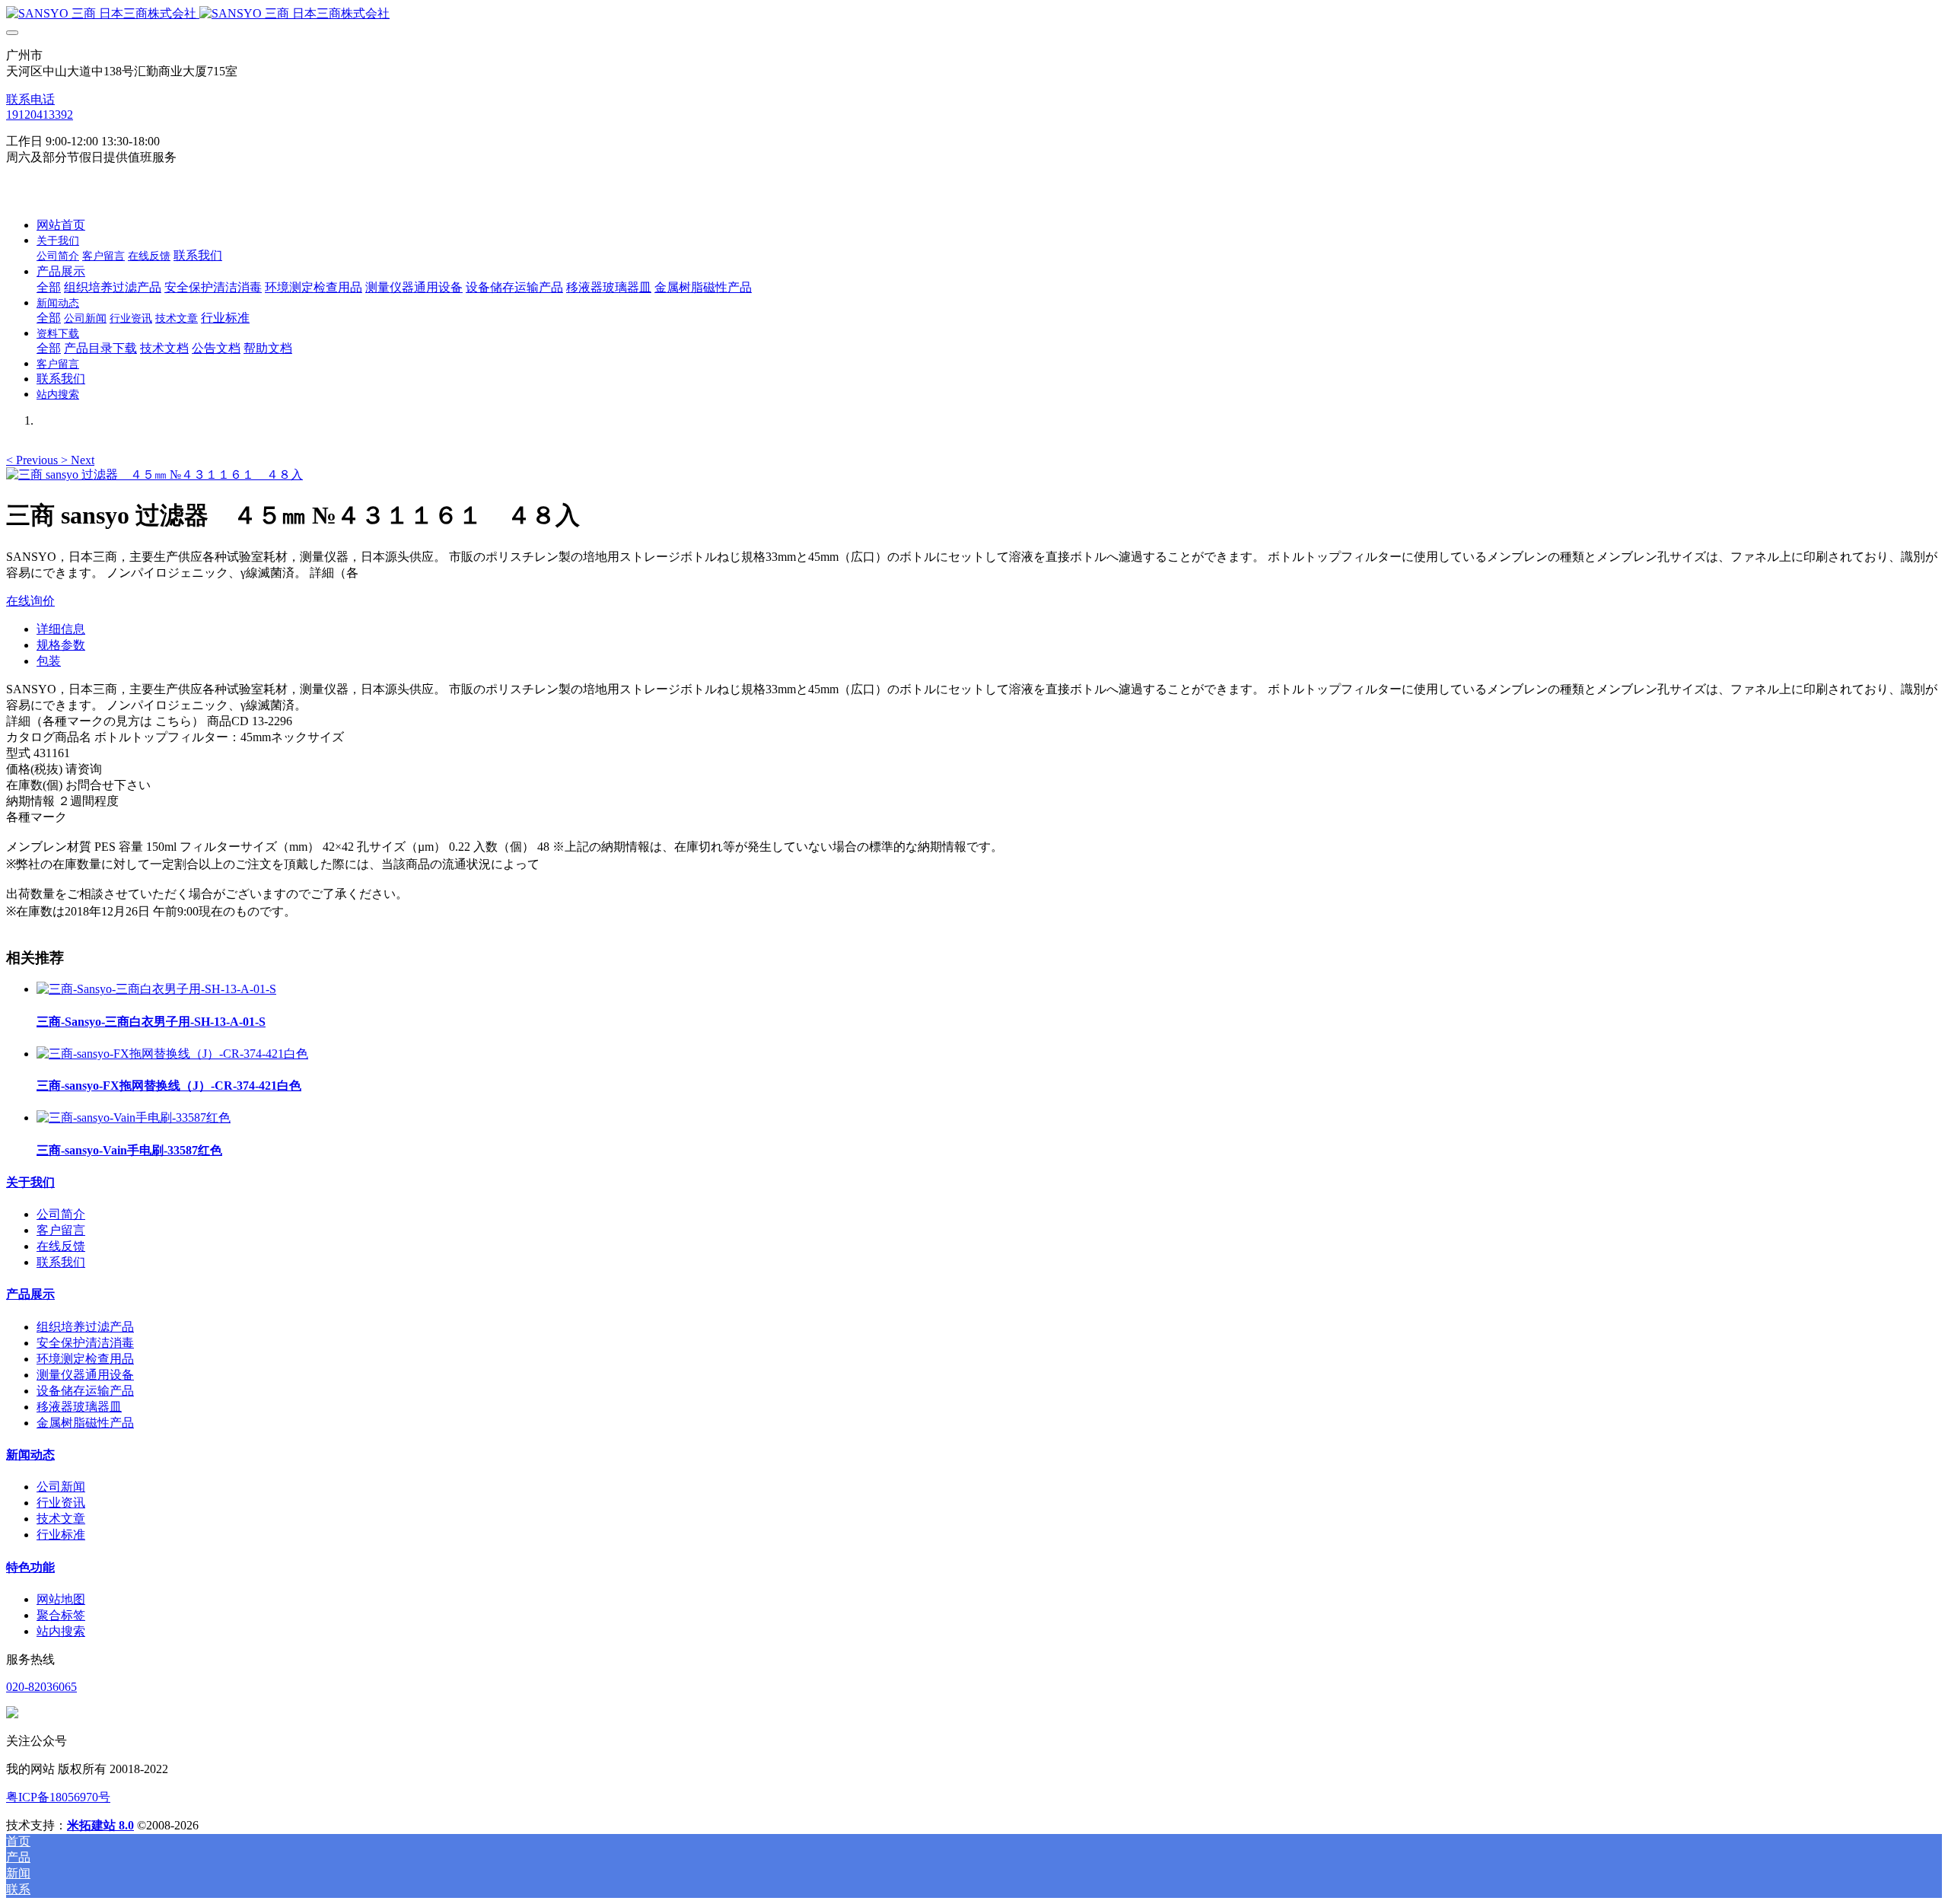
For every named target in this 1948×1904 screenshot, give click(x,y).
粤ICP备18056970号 (58, 1797)
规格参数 (61, 645)
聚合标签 (61, 1615)
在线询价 (30, 601)
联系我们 (61, 1262)
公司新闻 (61, 1487)
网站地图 (61, 1599)
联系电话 (30, 99)
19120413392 (40, 115)
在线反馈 (61, 1246)
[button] (33, 460)
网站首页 (61, 225)
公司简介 (61, 1214)
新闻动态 (30, 1455)
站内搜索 (61, 1631)
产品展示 (30, 1294)
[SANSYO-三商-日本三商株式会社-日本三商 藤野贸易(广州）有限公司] (974, 14)
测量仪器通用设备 (85, 1375)
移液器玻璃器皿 (79, 1407)
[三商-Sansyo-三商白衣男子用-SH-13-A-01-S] (156, 989)
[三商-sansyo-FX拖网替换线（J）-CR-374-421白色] (172, 1054)
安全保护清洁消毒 (85, 1343)
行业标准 (61, 1535)
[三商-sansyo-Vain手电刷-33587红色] (134, 1118)
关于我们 (30, 1182)
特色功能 (30, 1567)
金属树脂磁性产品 (85, 1423)
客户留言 (61, 1230)
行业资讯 (61, 1503)
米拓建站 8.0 (100, 1825)
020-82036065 (41, 1687)
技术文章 (61, 1519)
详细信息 (61, 629)
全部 (49, 287)
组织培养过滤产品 (85, 1327)
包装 (49, 661)
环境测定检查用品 (85, 1359)
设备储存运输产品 (85, 1391)
